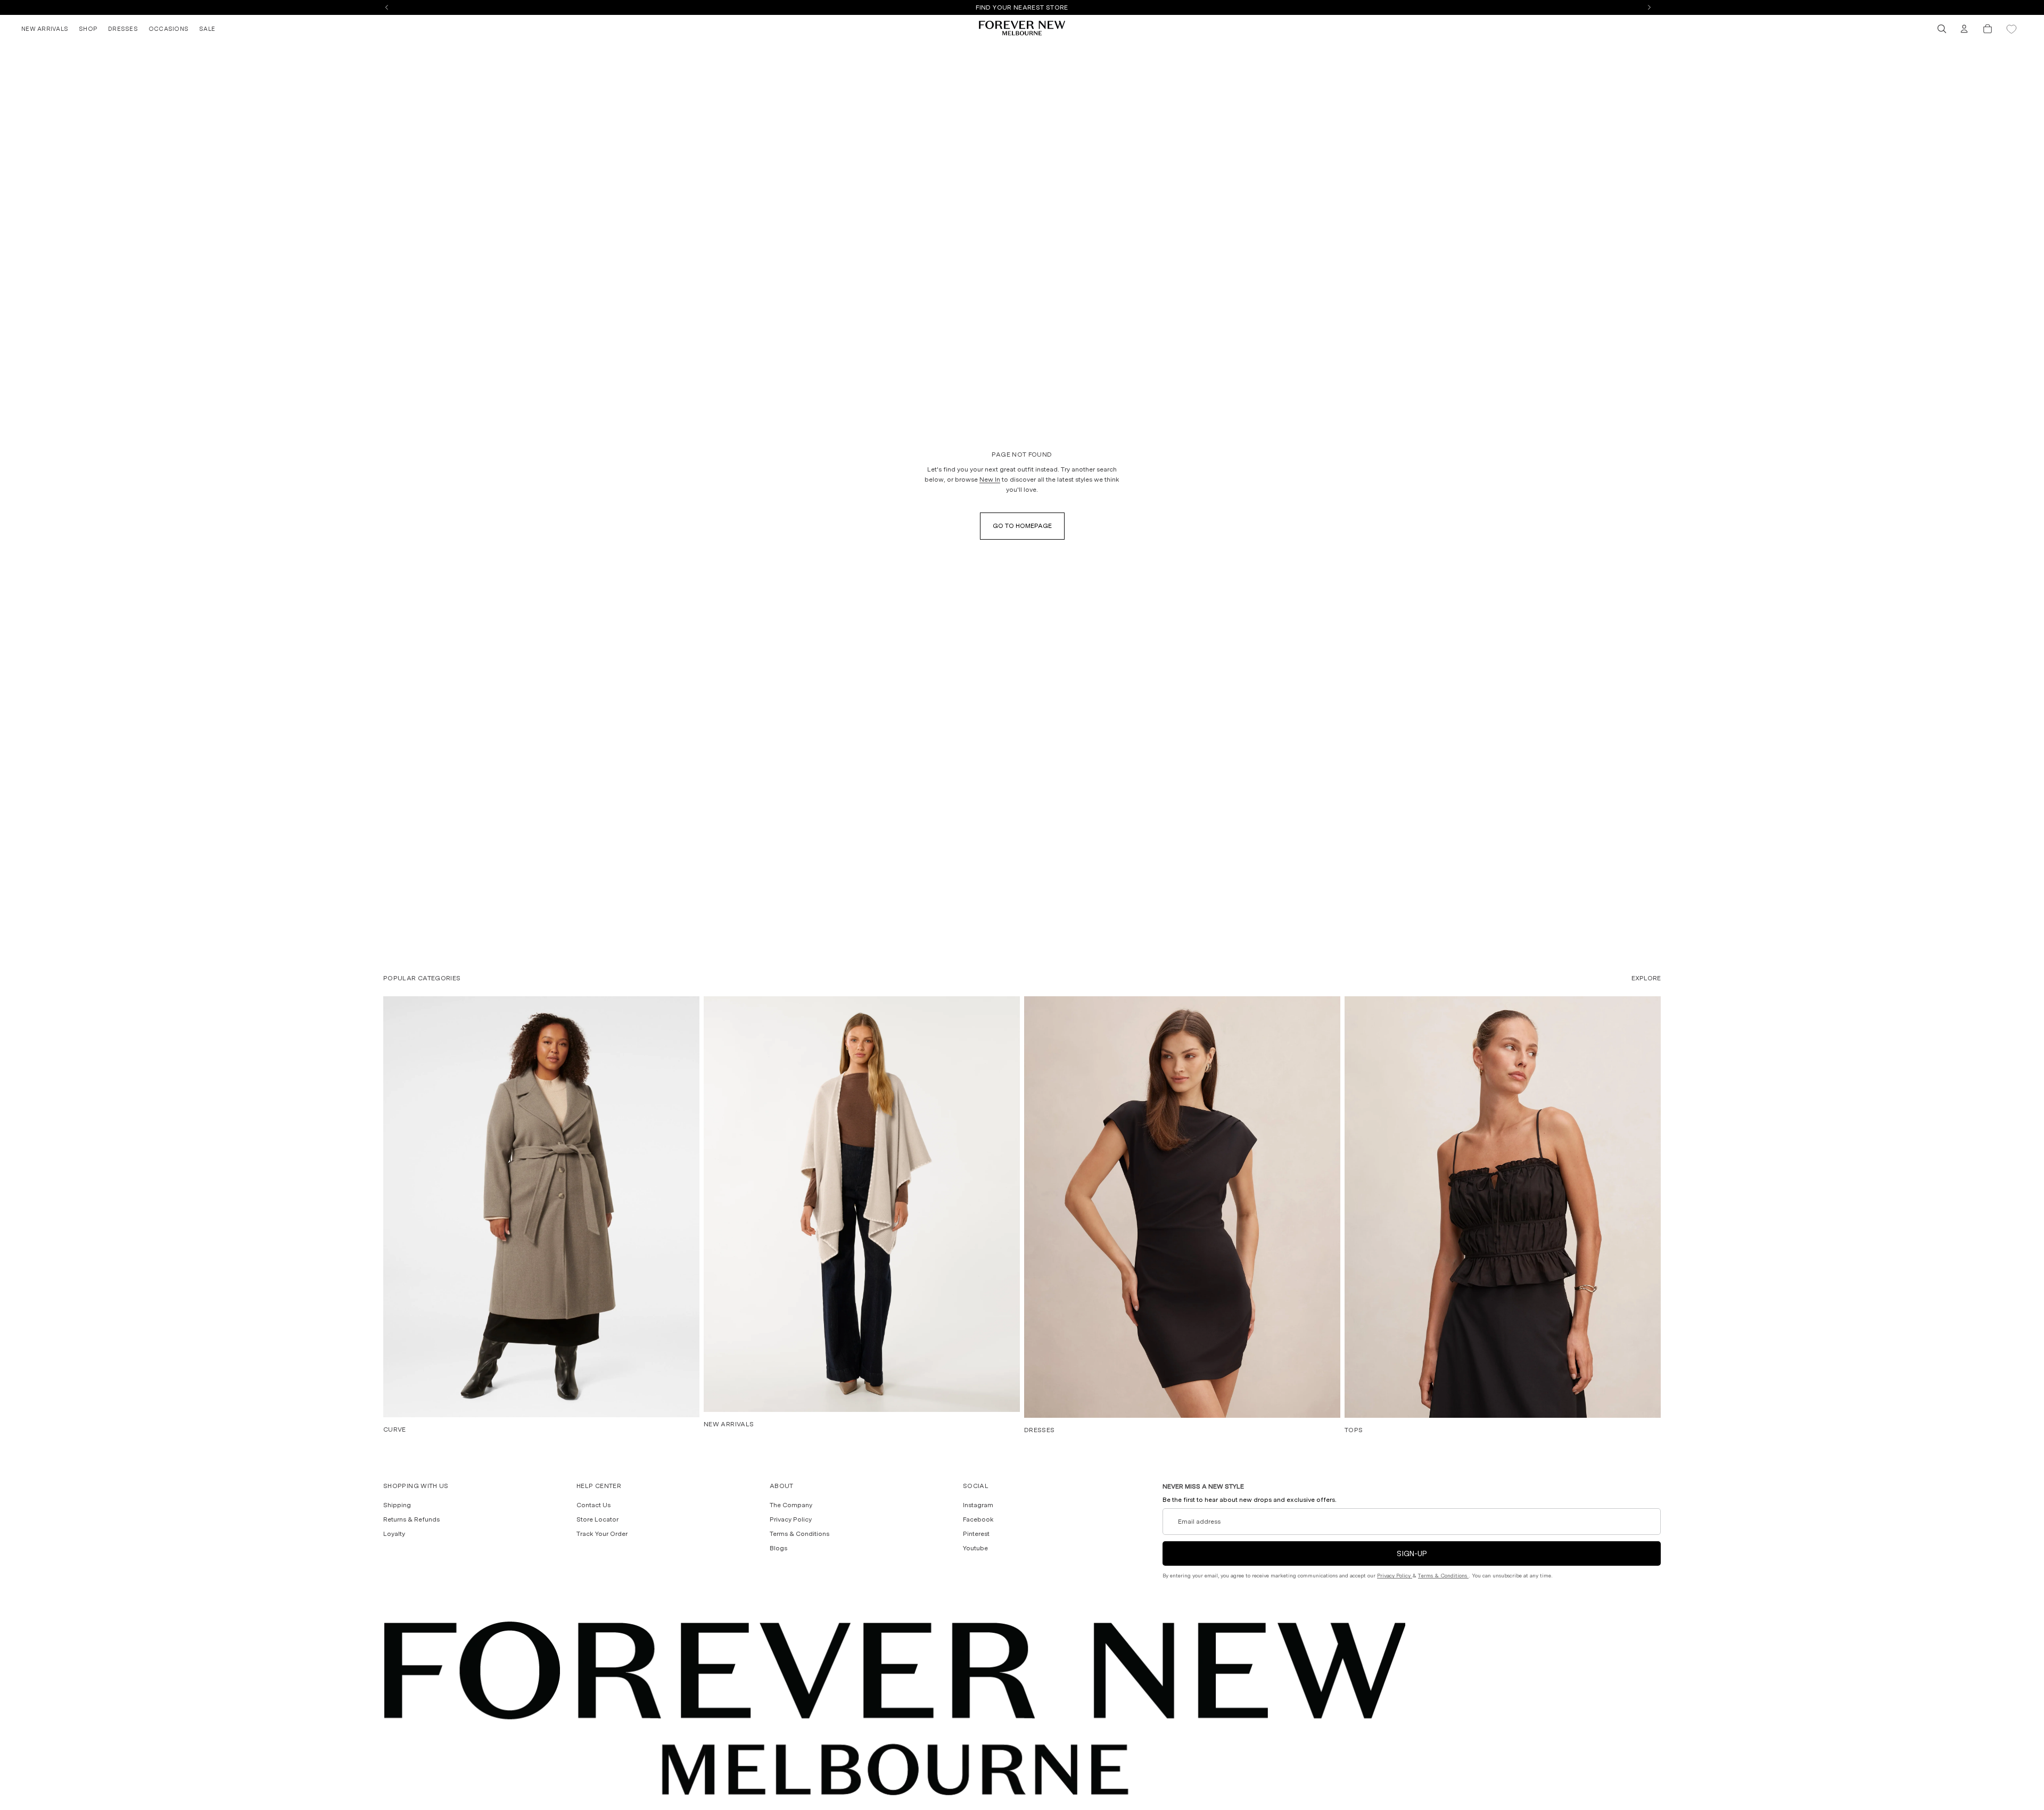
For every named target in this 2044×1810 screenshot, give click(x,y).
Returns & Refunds (411, 1519)
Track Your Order (602, 1534)
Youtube (975, 1548)
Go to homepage (1022, 526)
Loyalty (394, 1534)
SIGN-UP (1412, 1553)
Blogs (778, 1548)
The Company (791, 1505)
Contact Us (594, 1505)
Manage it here (1081, 7)
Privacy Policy (791, 1519)
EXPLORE (1646, 978)
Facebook (978, 1519)
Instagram (978, 1505)
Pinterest (976, 1534)
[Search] (1942, 29)
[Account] (1964, 29)
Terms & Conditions (800, 1534)
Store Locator (597, 1519)
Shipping (397, 1505)
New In (990, 480)
